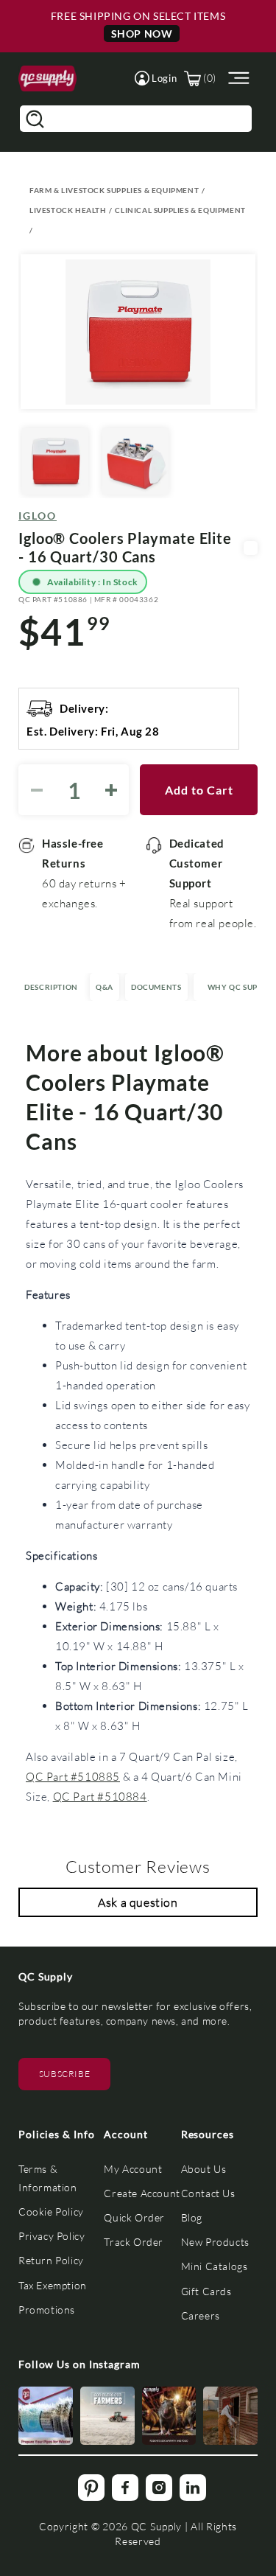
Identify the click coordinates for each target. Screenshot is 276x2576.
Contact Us (208, 2193)
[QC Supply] (47, 78)
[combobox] (136, 119)
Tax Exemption (53, 2285)
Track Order (134, 2242)
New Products (215, 2242)
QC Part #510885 (73, 1776)
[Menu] (237, 78)
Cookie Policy (51, 2212)
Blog (192, 2217)
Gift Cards (206, 2291)
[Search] (35, 119)
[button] (156, 78)
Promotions (47, 2310)
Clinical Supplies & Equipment (180, 210)
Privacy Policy (52, 2236)
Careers (201, 2315)
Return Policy (51, 2260)
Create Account (142, 2193)
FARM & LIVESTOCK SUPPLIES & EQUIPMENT (114, 190)
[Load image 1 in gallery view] (55, 461)
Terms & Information (48, 2178)
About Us (204, 2169)
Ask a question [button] (138, 1902)
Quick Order (134, 2217)
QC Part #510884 (100, 1796)
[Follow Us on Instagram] (46, 2416)
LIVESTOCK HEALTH (68, 210)
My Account (133, 2169)
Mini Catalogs (215, 2266)
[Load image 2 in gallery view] (135, 461)
